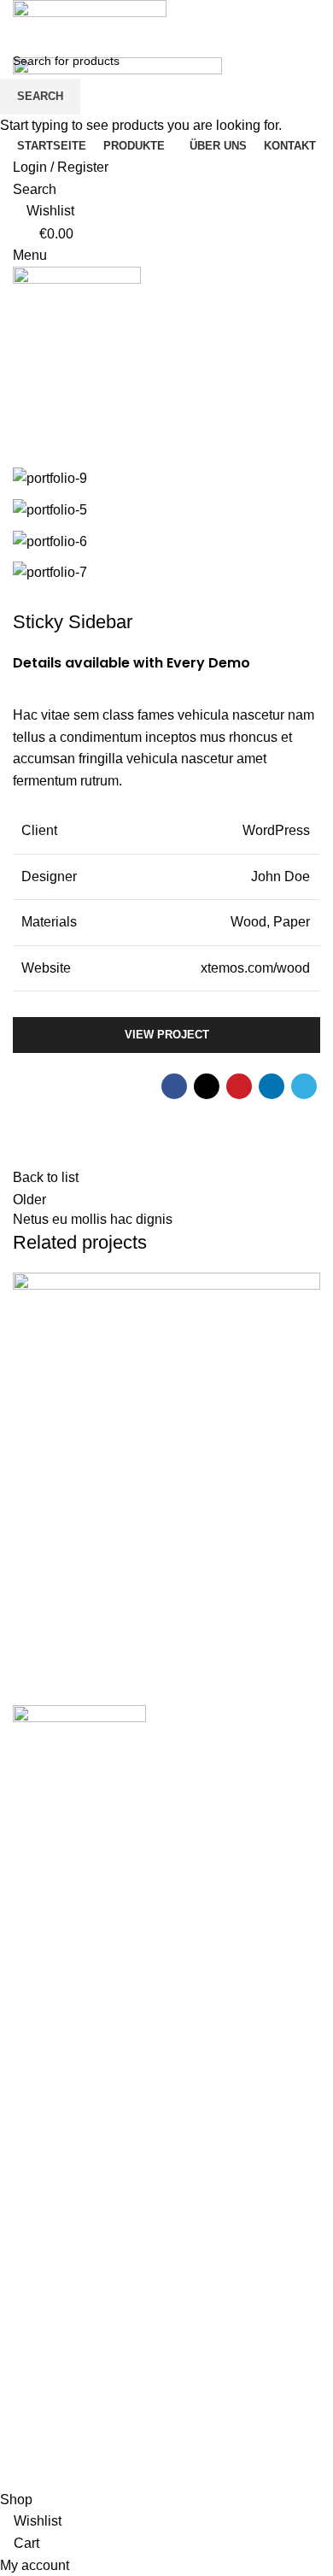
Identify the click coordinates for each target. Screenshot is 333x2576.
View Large (305, 1288)
